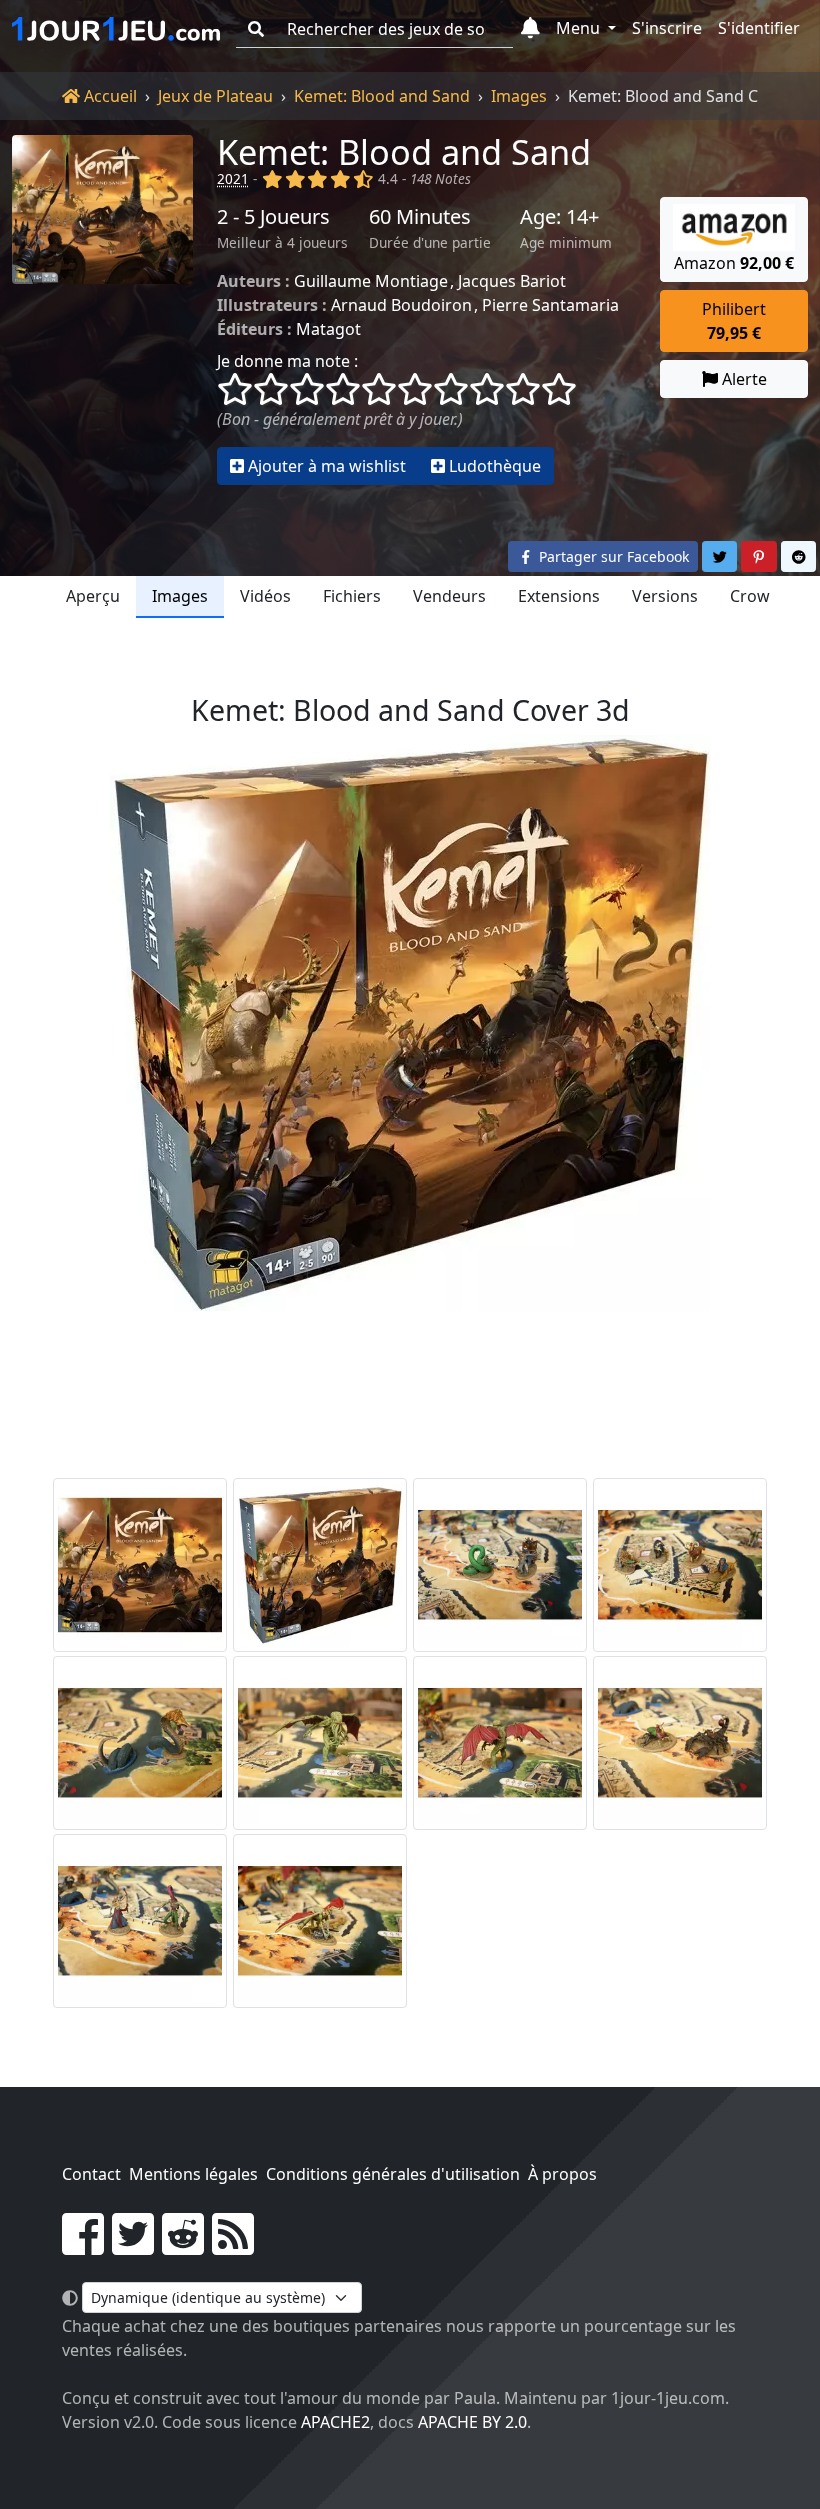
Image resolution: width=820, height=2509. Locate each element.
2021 (233, 178)
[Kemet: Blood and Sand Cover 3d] (320, 1565)
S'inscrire (667, 28)
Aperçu (93, 596)
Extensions (559, 596)
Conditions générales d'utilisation (393, 2174)
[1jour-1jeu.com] (116, 29)
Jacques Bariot (512, 281)
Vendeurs (449, 596)
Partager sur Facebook (612, 556)
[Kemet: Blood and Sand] (102, 309)
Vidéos (265, 596)
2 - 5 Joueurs (273, 217)
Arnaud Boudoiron (401, 305)
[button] (530, 29)
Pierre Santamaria (550, 305)
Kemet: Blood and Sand (382, 96)
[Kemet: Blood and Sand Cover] (140, 1565)
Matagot (328, 329)
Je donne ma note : (287, 361)
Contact (91, 2174)
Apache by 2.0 (472, 2422)
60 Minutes (420, 217)
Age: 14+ (559, 217)
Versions (665, 596)
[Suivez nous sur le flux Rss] (233, 2246)
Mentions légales (193, 2174)
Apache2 (335, 2422)
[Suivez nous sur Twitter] (133, 2246)
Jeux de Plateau (215, 96)
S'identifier (759, 28)
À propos (562, 2174)
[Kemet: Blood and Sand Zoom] (500, 1565)
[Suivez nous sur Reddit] (183, 2246)
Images (519, 96)
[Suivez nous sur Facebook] (83, 2246)
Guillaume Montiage (371, 281)
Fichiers (352, 596)
